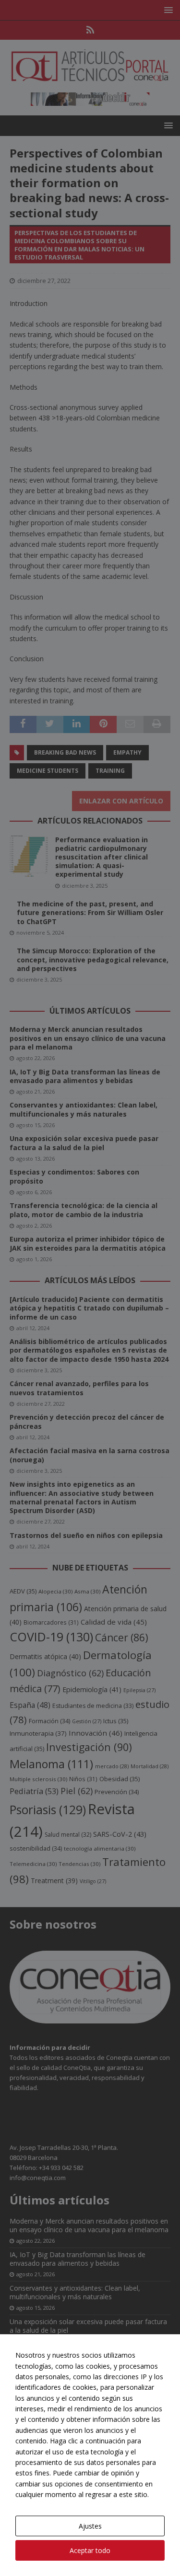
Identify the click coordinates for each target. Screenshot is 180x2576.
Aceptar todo (90, 2550)
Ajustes (90, 2526)
